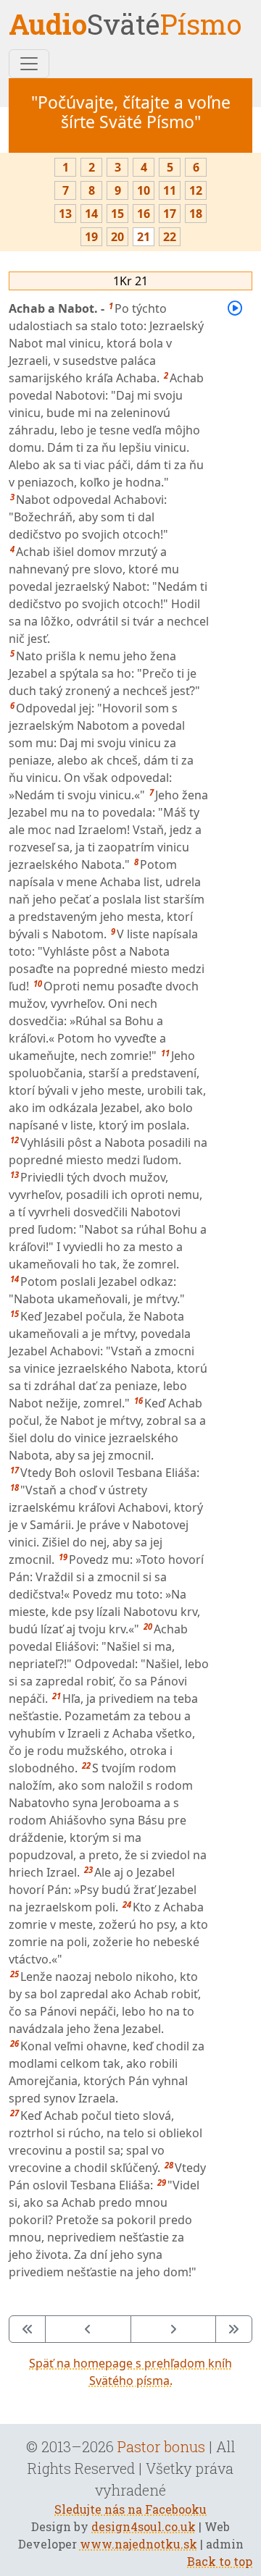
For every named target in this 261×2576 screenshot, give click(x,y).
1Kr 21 (130, 281)
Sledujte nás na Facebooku (130, 2509)
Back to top (220, 2561)
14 (91, 214)
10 (144, 190)
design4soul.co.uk (144, 2526)
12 (196, 190)
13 (65, 214)
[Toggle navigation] (29, 64)
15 (117, 214)
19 (91, 237)
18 (196, 214)
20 (117, 237)
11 (170, 190)
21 (144, 237)
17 (170, 214)
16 (144, 214)
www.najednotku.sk (138, 2544)
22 (170, 237)
